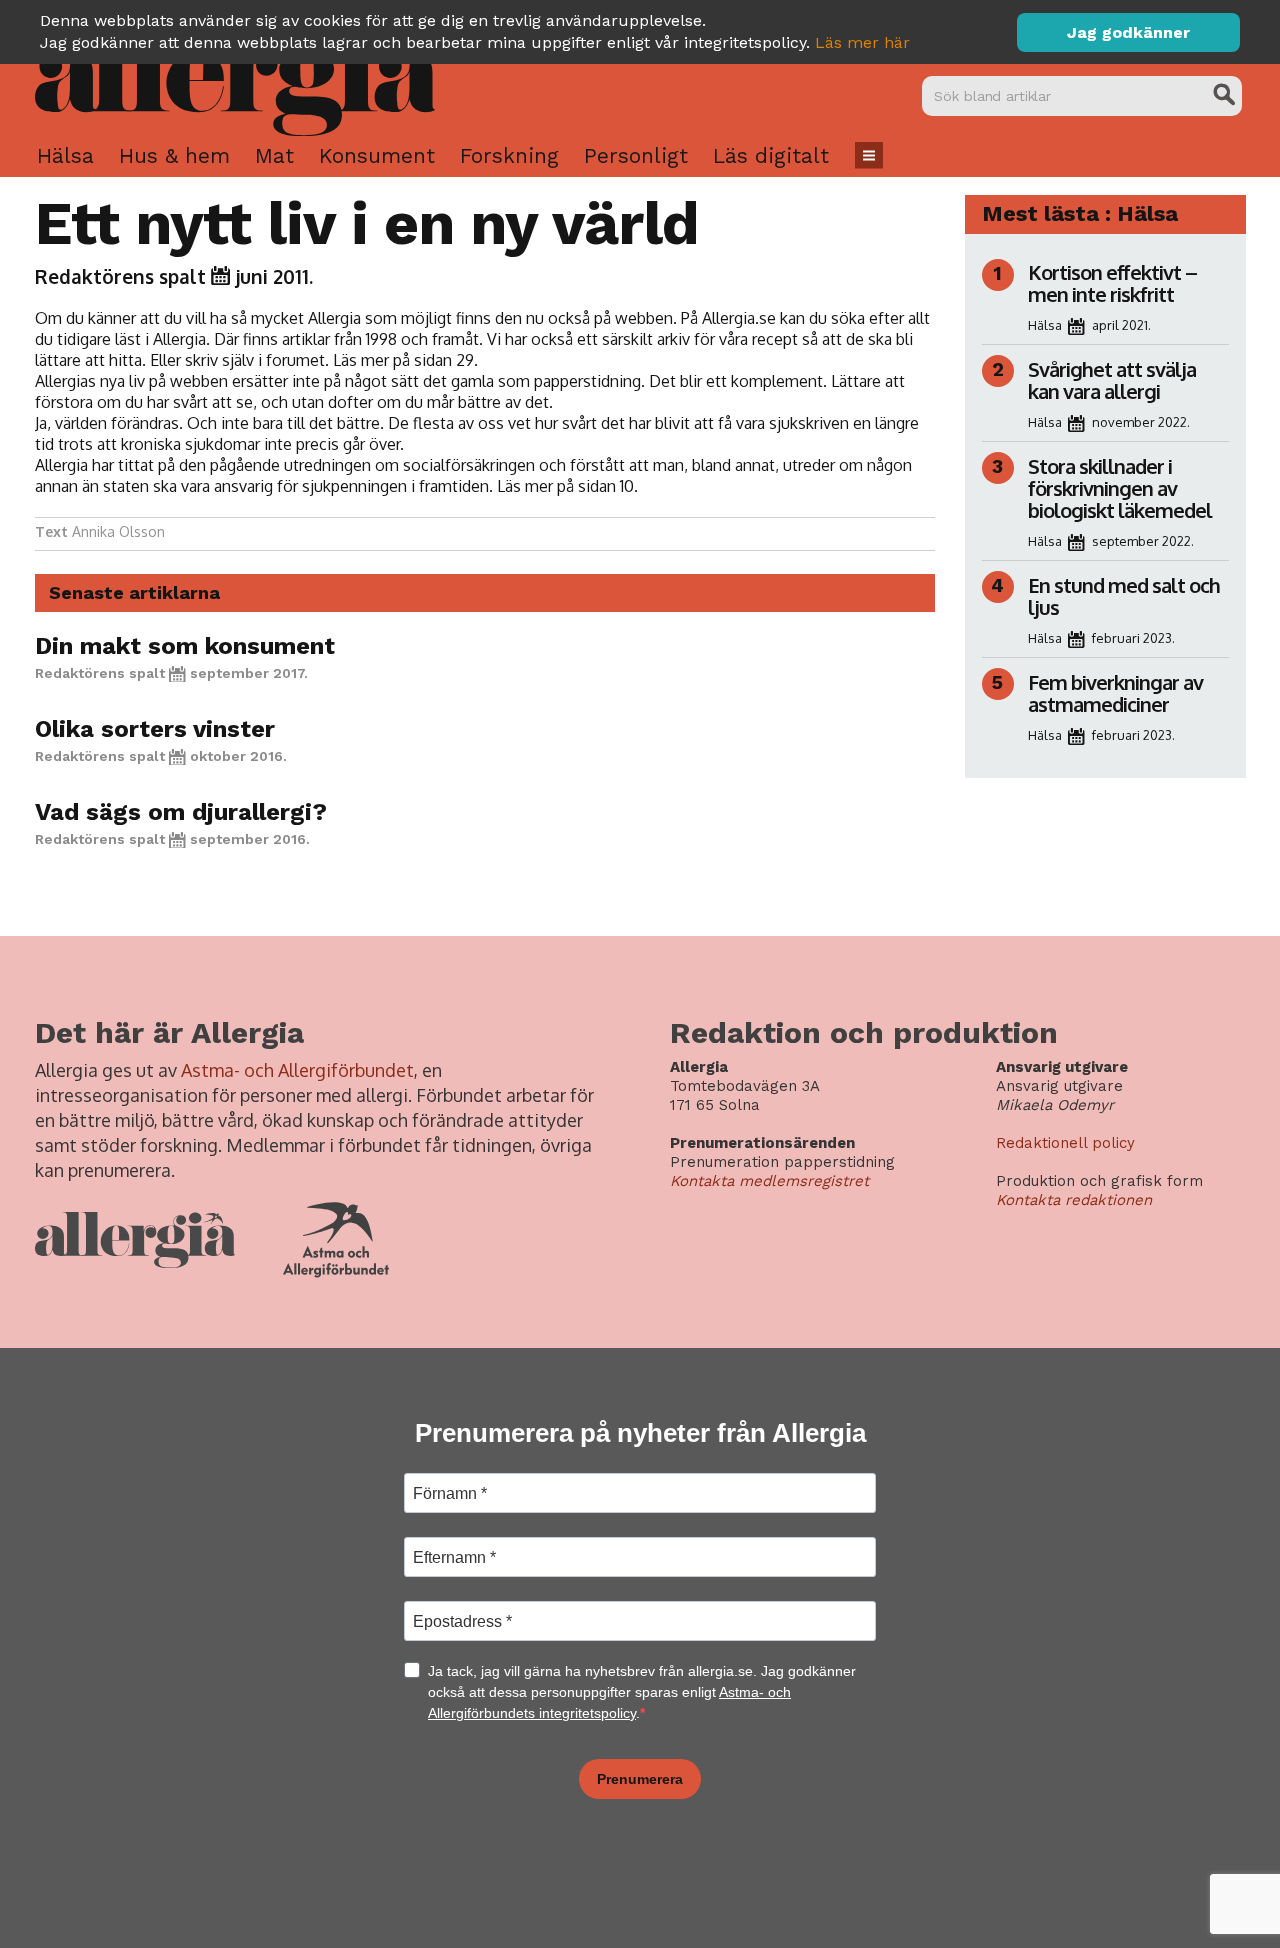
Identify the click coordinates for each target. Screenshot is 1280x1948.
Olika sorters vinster (155, 729)
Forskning (509, 155)
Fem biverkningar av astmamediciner (1115, 693)
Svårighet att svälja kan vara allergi (1112, 380)
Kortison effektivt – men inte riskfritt (1112, 283)
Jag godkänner (1128, 32)
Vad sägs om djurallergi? (181, 812)
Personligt (636, 155)
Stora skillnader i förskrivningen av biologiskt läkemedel (1120, 488)
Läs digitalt (771, 155)
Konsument (377, 155)
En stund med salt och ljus (1124, 596)
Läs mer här (862, 42)
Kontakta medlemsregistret (769, 1181)
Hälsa (65, 155)
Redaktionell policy (1065, 1143)
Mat (274, 155)
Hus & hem (174, 155)
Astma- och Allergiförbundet (297, 1070)
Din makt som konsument (185, 646)
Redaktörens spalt (120, 276)
